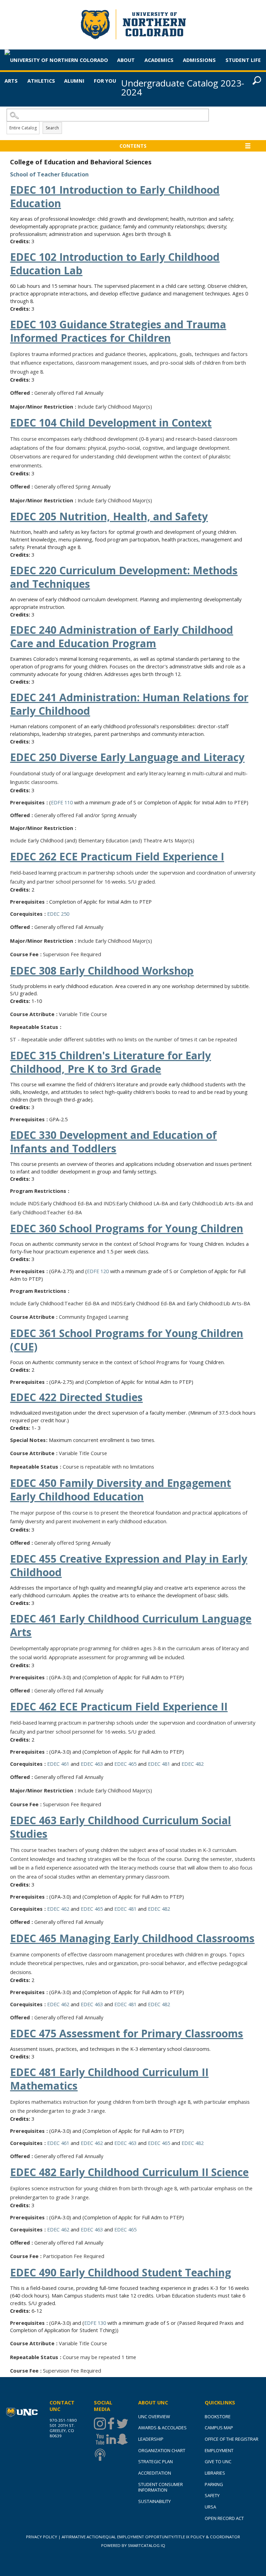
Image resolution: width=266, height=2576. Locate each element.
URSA (210, 2507)
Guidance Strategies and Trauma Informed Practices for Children (118, 331)
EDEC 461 (58, 1764)
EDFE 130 (95, 2323)
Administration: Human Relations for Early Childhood (129, 704)
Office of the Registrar (232, 2439)
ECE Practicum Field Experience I (117, 856)
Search (52, 128)
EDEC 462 (58, 1909)
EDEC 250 (58, 914)
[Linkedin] (110, 2439)
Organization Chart (162, 2450)
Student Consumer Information (161, 2487)
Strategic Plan (156, 2461)
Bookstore (218, 2417)
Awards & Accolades (162, 2428)
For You (105, 81)
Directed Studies (76, 1397)
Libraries (215, 2473)
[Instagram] (99, 2424)
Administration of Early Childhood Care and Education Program (122, 637)
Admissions (199, 60)
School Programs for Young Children (127, 1228)
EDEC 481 (159, 1764)
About (126, 60)
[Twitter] (122, 2424)
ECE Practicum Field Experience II (119, 1706)
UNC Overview (154, 2417)
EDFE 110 (62, 802)
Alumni (74, 81)
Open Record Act (224, 2518)
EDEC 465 (125, 1764)
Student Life (243, 60)
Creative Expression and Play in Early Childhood (129, 1565)
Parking (214, 2484)
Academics (159, 60)
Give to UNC (218, 2461)
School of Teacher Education (49, 174)
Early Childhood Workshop (102, 971)
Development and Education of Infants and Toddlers (113, 1142)
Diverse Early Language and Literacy (127, 757)
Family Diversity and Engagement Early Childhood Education (121, 1490)
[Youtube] (99, 2439)
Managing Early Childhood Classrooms (132, 1938)
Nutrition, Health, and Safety (109, 516)
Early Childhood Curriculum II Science (129, 2172)
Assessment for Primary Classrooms (127, 2033)
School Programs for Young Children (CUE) (127, 1340)
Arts (11, 81)
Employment (219, 2450)
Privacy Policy (42, 2537)
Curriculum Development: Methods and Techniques (124, 577)
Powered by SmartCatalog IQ (133, 2545)
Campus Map (219, 2428)
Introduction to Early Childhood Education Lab (115, 264)
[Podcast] (99, 2455)
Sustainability (154, 2501)
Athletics (41, 81)
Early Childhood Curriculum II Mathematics (109, 2079)
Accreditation (155, 2473)
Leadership (151, 2439)
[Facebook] (110, 2424)
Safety (212, 2495)
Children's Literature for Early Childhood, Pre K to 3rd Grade (110, 1062)
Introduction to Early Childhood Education (115, 197)
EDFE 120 (98, 1271)
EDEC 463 (92, 1764)
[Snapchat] (122, 2439)
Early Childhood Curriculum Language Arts (131, 1625)
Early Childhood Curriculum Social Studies (121, 1827)
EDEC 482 (193, 1764)
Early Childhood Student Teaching (121, 2272)
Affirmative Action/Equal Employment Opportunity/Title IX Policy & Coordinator (151, 2537)
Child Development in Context (111, 423)
